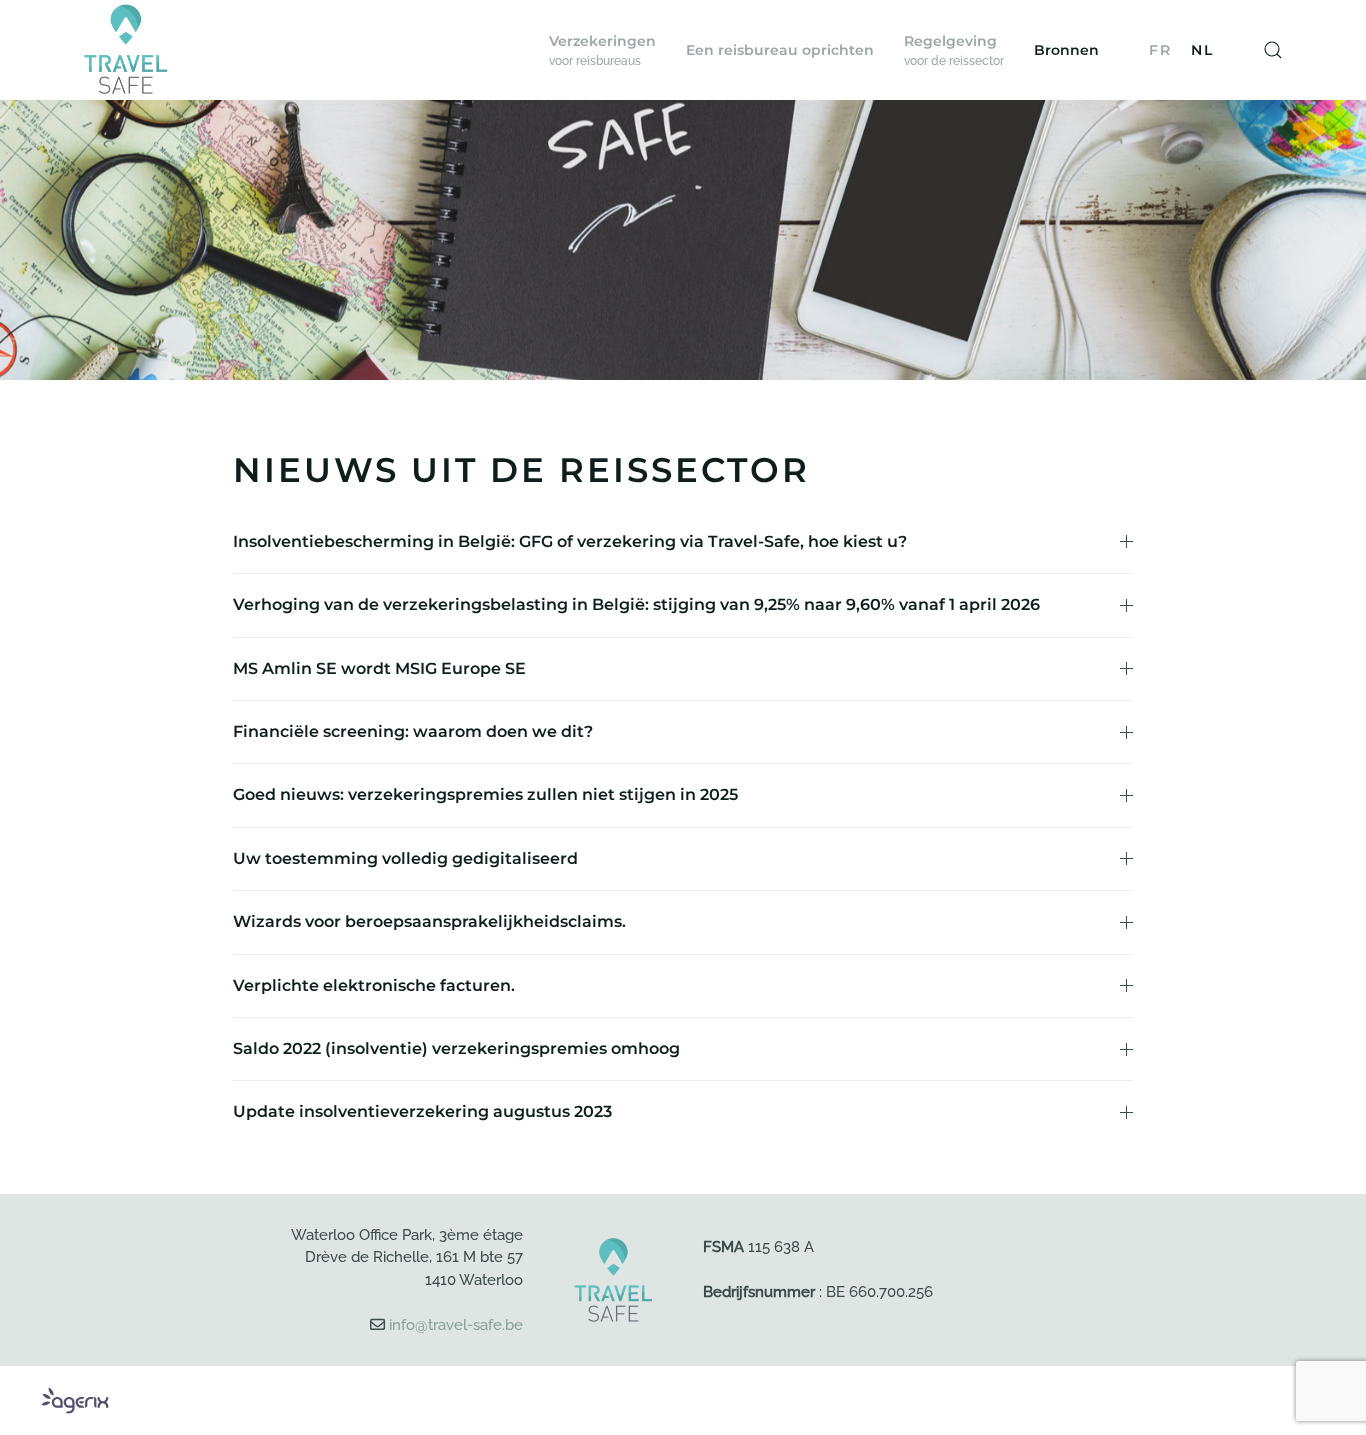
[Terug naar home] (126, 50)
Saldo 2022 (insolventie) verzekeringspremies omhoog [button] (456, 1048)
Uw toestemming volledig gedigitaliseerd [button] (405, 858)
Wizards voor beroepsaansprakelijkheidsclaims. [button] (429, 921)
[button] (602, 50)
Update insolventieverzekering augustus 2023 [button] (422, 1111)
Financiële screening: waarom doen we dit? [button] (413, 731)
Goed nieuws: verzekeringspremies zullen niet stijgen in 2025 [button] (485, 794)
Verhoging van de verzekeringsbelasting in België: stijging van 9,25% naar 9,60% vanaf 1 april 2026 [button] (636, 604)
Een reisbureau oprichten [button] (780, 50)
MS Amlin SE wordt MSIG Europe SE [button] (379, 668)
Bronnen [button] (1066, 50)
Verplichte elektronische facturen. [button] (374, 985)
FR (1160, 50)
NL (1202, 50)
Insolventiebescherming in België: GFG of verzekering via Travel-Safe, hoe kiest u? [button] (570, 541)
